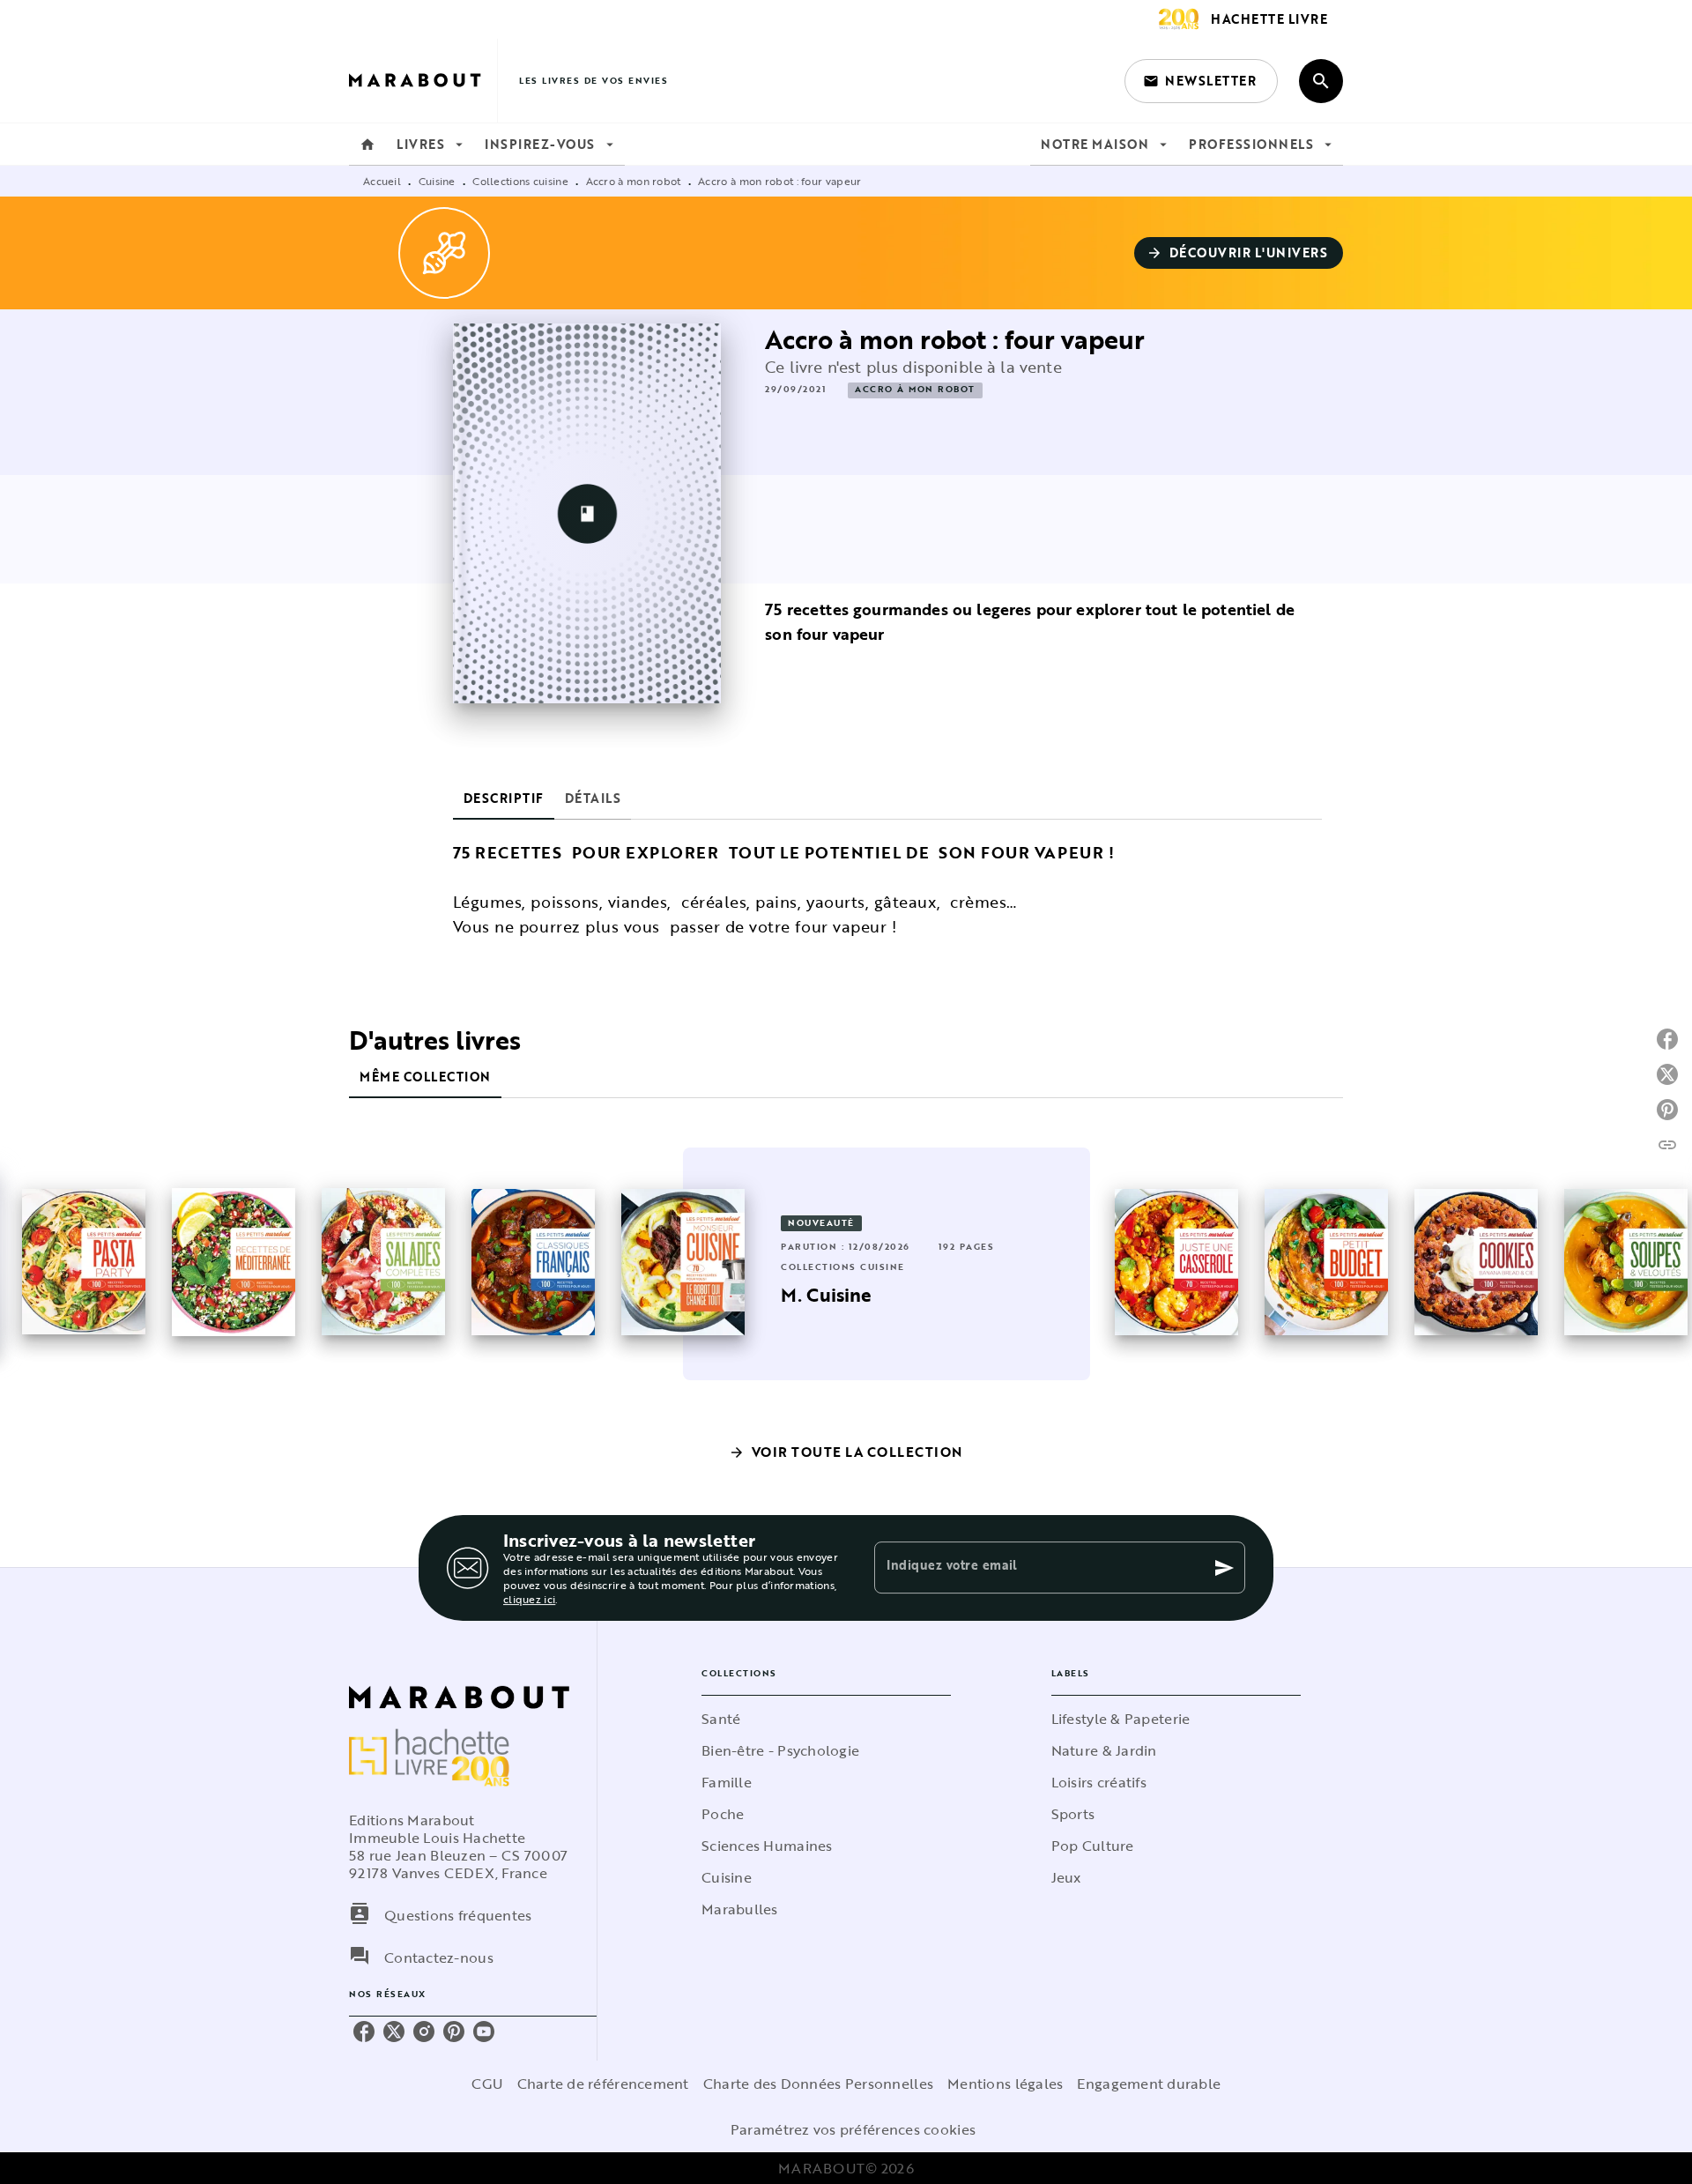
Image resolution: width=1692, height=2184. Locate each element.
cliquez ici (529, 1599)
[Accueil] (423, 81)
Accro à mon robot (634, 181)
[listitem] (364, 2032)
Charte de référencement (603, 2084)
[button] (1201, 81)
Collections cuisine (520, 181)
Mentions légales (1005, 2084)
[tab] (367, 145)
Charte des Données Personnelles (818, 2084)
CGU (487, 2084)
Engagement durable (1149, 2084)
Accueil (382, 181)
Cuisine (437, 181)
